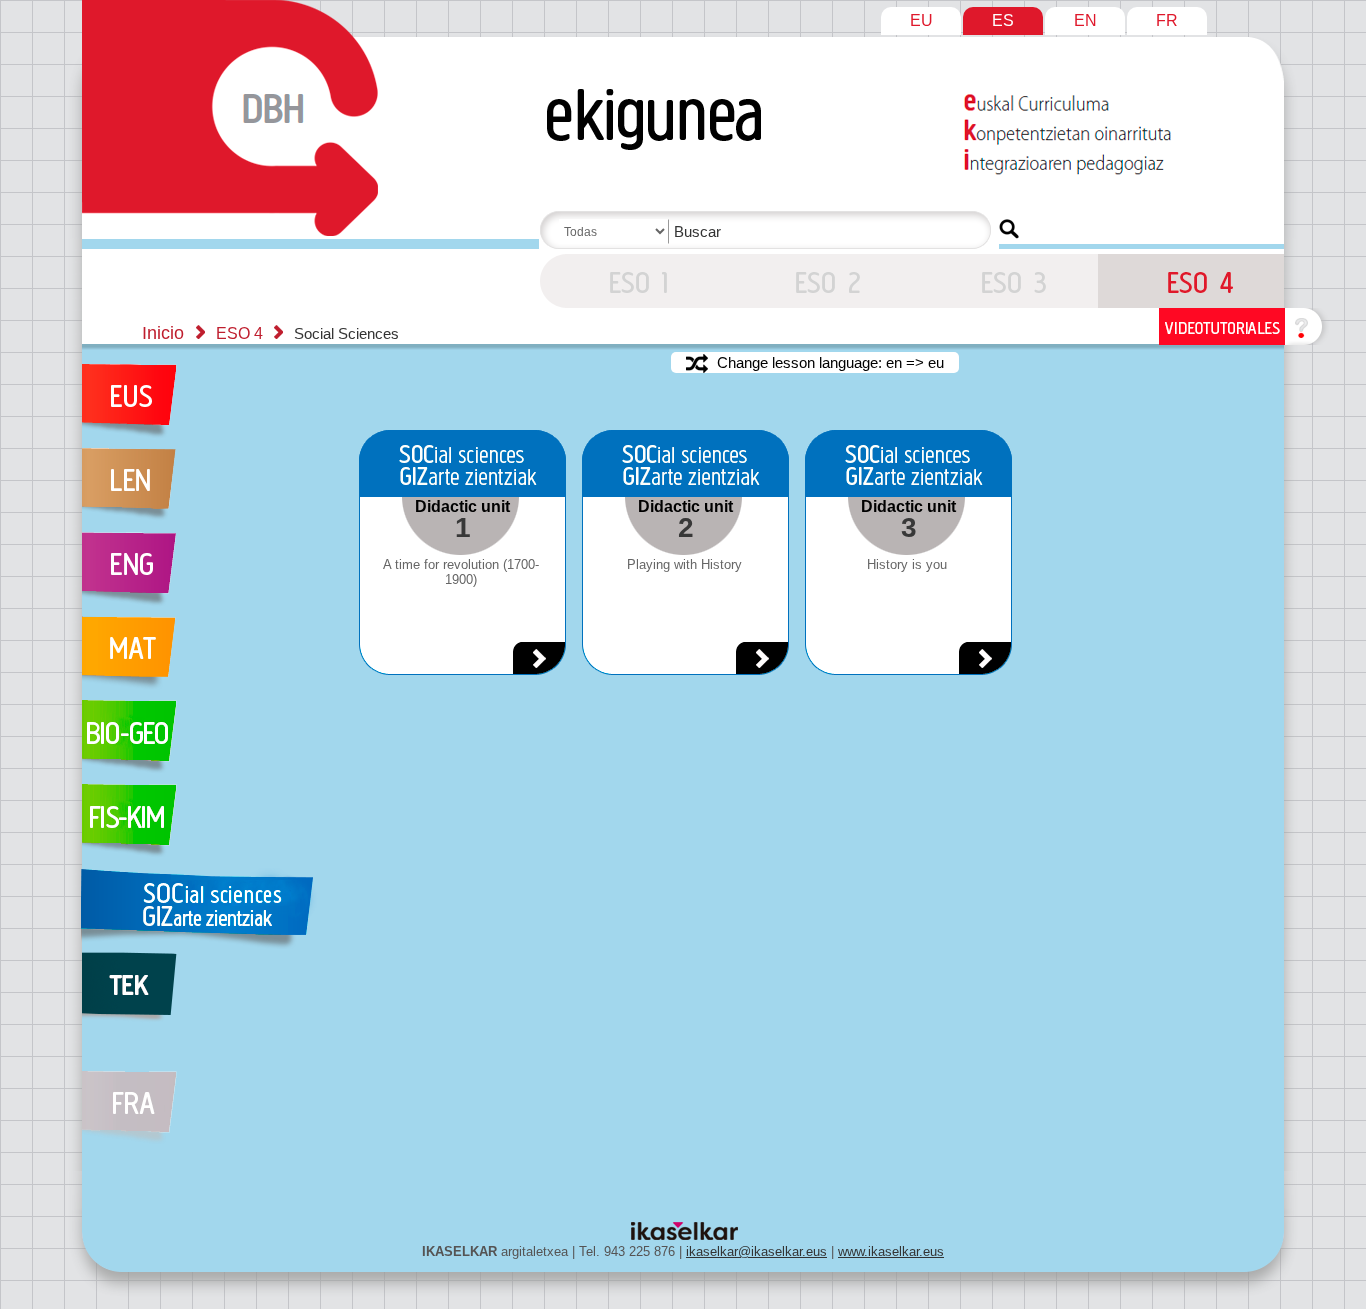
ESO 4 (633, 281)
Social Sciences (206, 910)
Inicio (163, 333)
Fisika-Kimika (206, 826)
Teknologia (206, 994)
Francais (206, 1096)
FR (1167, 20)
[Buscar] (1009, 229)
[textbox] (769, 231)
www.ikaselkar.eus (891, 1251)
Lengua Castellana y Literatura (206, 490)
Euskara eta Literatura (206, 406)
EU (921, 20)
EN (1085, 20)
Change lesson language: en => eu (828, 362)
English (206, 574)
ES (1003, 20)
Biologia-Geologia (206, 742)
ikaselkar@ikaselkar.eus (756, 1251)
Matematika (206, 658)
